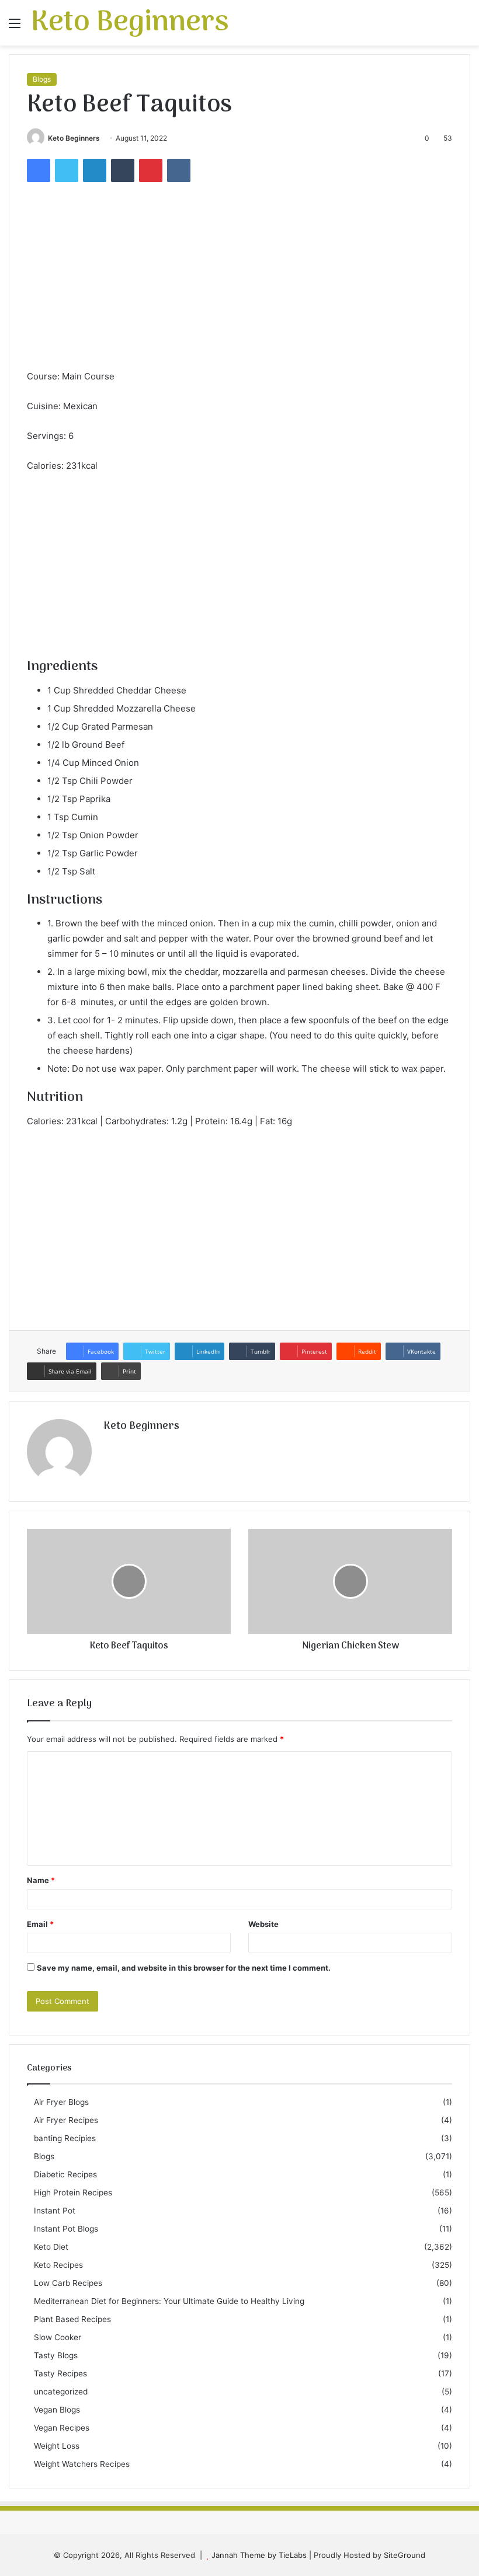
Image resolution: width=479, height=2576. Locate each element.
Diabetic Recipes (65, 2174)
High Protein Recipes (73, 2192)
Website (263, 1924)
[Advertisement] (239, 281)
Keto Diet (51, 2247)
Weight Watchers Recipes (82, 2464)
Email (40, 1924)
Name (41, 1880)
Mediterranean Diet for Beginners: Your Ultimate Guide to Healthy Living (169, 2301)
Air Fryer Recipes (66, 2120)
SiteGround (405, 2555)
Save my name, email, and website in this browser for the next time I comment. (184, 1968)
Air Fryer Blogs (61, 2102)
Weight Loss (57, 2446)
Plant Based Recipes (72, 2319)
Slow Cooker (58, 2337)
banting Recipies (65, 2138)
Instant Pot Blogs (66, 2229)
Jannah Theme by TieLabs (259, 2555)
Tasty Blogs (56, 2355)
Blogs (42, 79)
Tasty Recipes (60, 2373)
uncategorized (61, 2392)
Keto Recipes (58, 2265)
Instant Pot (55, 2211)
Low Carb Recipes (68, 2283)
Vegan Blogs (57, 2410)
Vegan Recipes (62, 2428)
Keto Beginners (74, 138)
